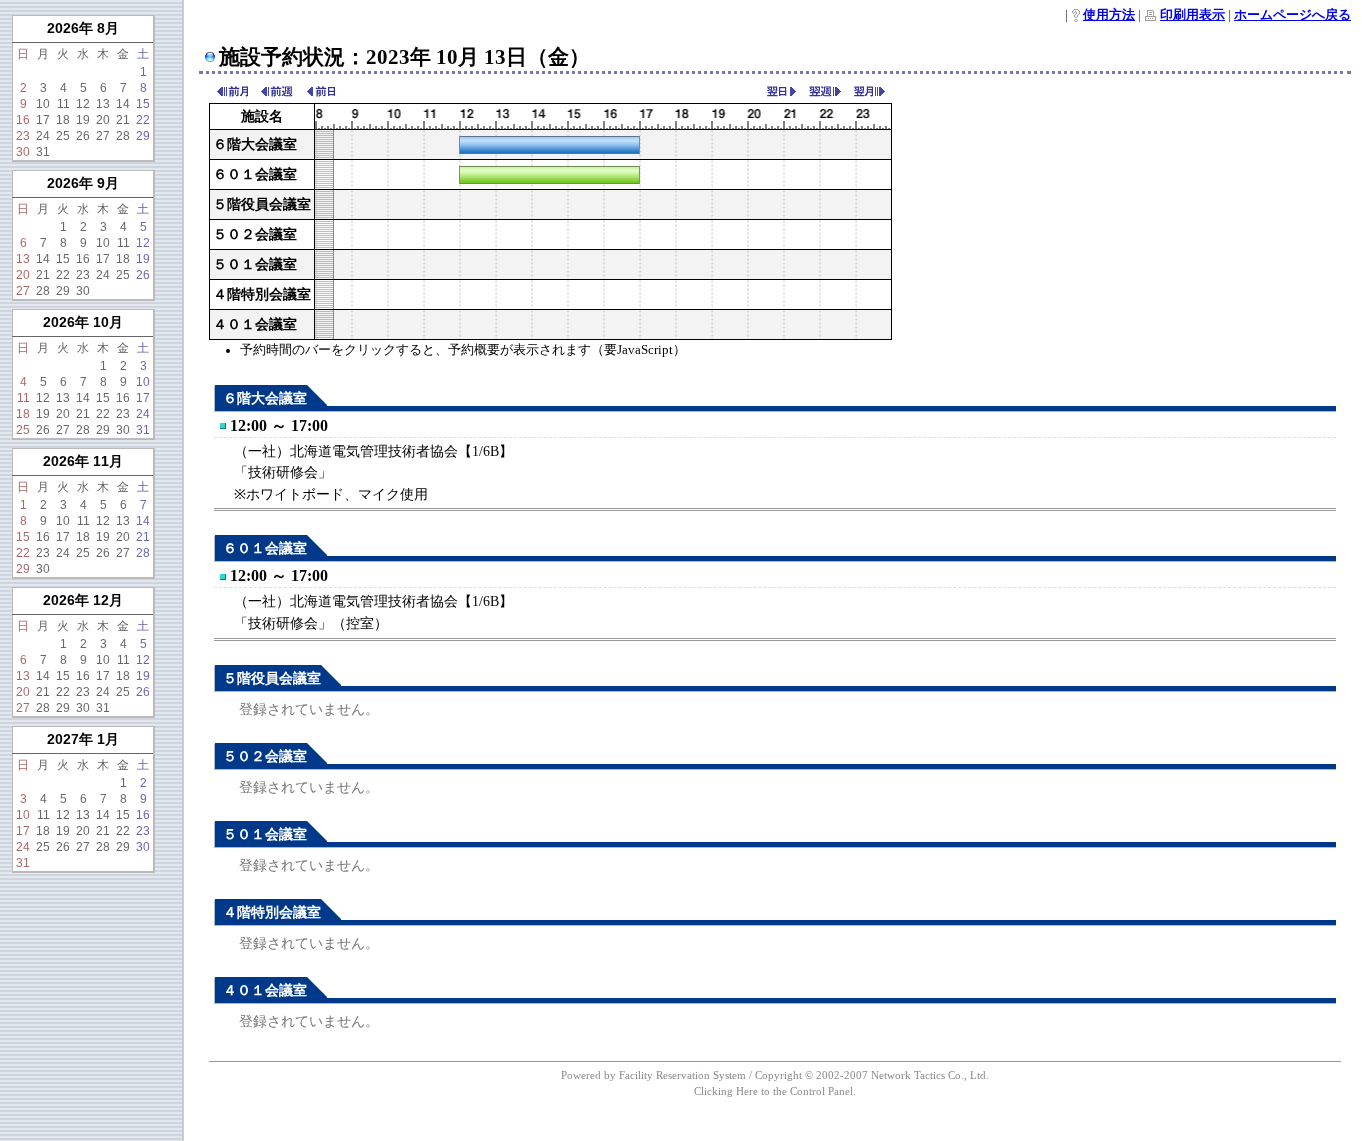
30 (23, 152)
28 (123, 136)
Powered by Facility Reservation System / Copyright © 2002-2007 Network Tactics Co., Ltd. (775, 1075)
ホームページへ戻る (1292, 15)
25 (63, 136)
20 (103, 120)
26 (83, 136)
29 (143, 136)
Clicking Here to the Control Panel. (775, 1091)
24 (43, 136)
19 (83, 120)
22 (143, 120)
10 (43, 104)
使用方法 (1109, 15)
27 (103, 136)
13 (103, 104)
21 (123, 120)
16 (23, 120)
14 (123, 104)
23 (23, 136)
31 (43, 152)
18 (63, 120)
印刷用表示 (1192, 15)
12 (83, 104)
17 (43, 120)
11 (63, 104)
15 (143, 104)
